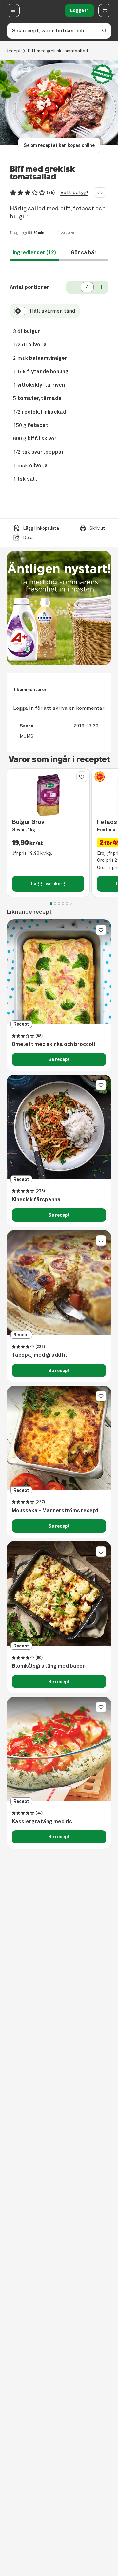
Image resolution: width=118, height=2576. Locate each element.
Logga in (79, 10)
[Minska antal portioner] (73, 287)
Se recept (59, 1059)
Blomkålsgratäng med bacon (49, 1666)
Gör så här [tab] (84, 253)
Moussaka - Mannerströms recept (55, 1511)
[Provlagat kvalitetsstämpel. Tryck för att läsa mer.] (103, 74)
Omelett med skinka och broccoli (53, 1044)
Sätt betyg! (74, 193)
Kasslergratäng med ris (42, 1822)
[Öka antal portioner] (102, 287)
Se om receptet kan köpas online (59, 145)
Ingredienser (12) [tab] (34, 253)
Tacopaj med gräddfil (39, 1355)
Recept (13, 51)
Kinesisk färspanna (36, 1200)
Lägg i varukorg (48, 884)
